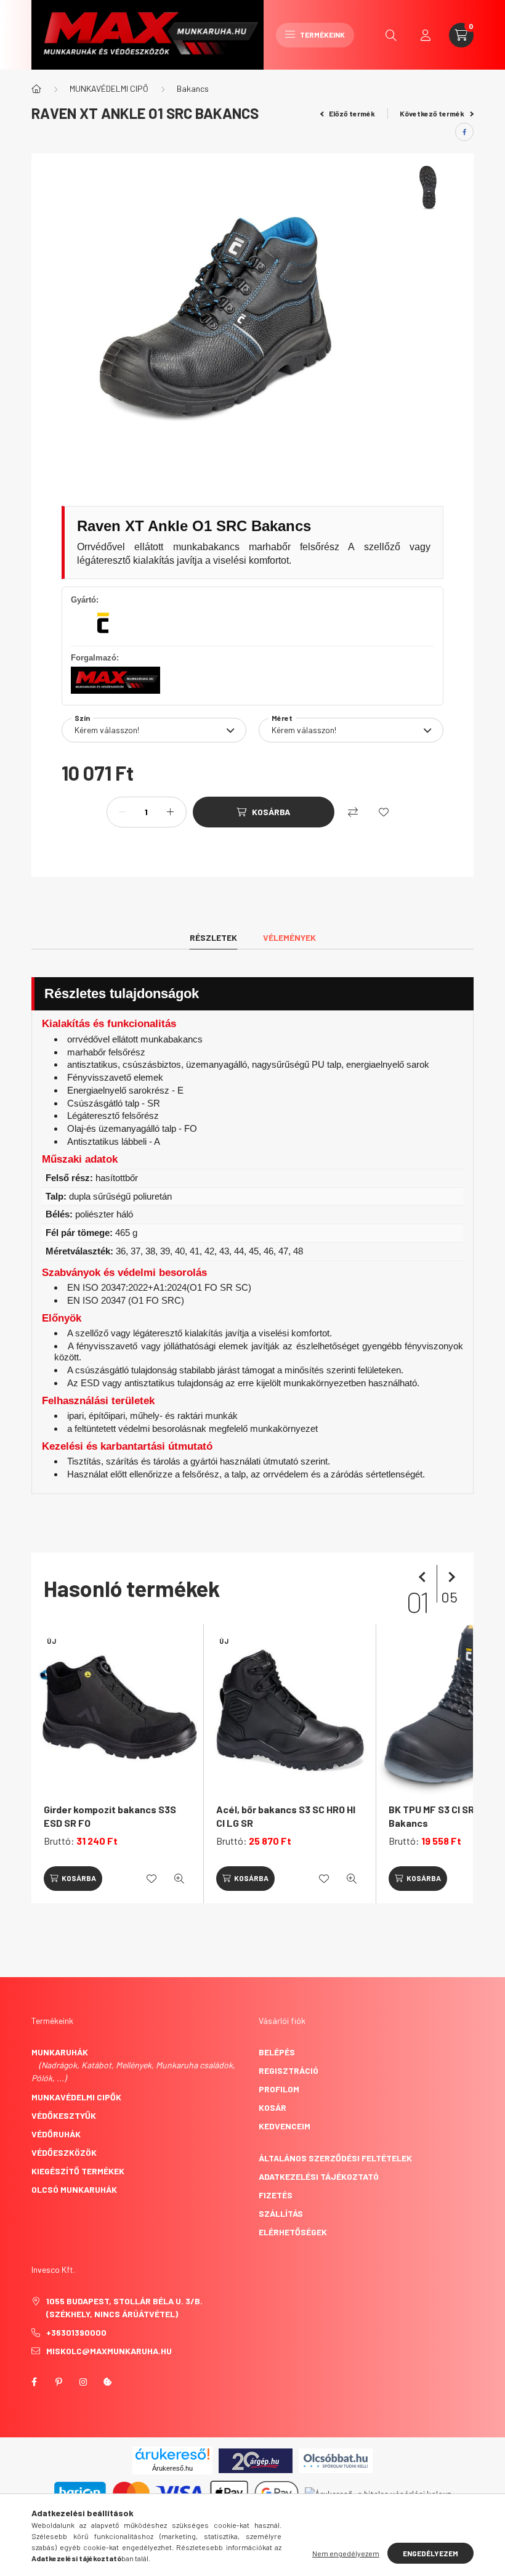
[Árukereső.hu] (172, 2454)
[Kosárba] (73, 1879)
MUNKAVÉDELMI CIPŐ (109, 88)
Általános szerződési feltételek (335, 2158)
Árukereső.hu (172, 2468)
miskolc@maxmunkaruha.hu (109, 2351)
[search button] (391, 35)
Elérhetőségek (293, 2232)
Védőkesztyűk (64, 2115)
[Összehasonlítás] (353, 812)
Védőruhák (56, 2134)
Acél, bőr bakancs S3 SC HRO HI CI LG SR (286, 1816)
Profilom (279, 2089)
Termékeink (322, 35)
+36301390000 (76, 2332)
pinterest (59, 2382)
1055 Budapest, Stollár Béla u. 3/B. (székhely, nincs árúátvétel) (124, 2307)
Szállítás (281, 2213)
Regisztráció (289, 2070)
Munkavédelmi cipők (76, 2097)
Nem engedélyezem (346, 2553)
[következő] (449, 1577)
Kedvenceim (285, 2126)
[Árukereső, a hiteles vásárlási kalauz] (378, 2493)
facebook (34, 2382)
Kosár (273, 2107)
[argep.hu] (256, 2459)
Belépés (277, 2052)
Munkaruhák (60, 2052)
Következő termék (433, 113)
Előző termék (351, 113)
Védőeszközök (64, 2152)
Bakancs (193, 88)
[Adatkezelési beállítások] (108, 2382)
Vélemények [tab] (289, 937)
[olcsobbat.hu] (336, 2459)
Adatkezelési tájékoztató (319, 2176)
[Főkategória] (36, 89)
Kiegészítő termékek (78, 2171)
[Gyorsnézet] (179, 1879)
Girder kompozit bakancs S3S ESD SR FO (110, 1816)
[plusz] (171, 812)
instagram (83, 2382)
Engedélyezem (430, 2553)
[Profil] (426, 35)
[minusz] (123, 812)
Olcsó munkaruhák (74, 2189)
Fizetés (276, 2195)
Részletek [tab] (213, 937)
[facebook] (464, 132)
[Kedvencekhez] (384, 812)
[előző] (424, 1577)
